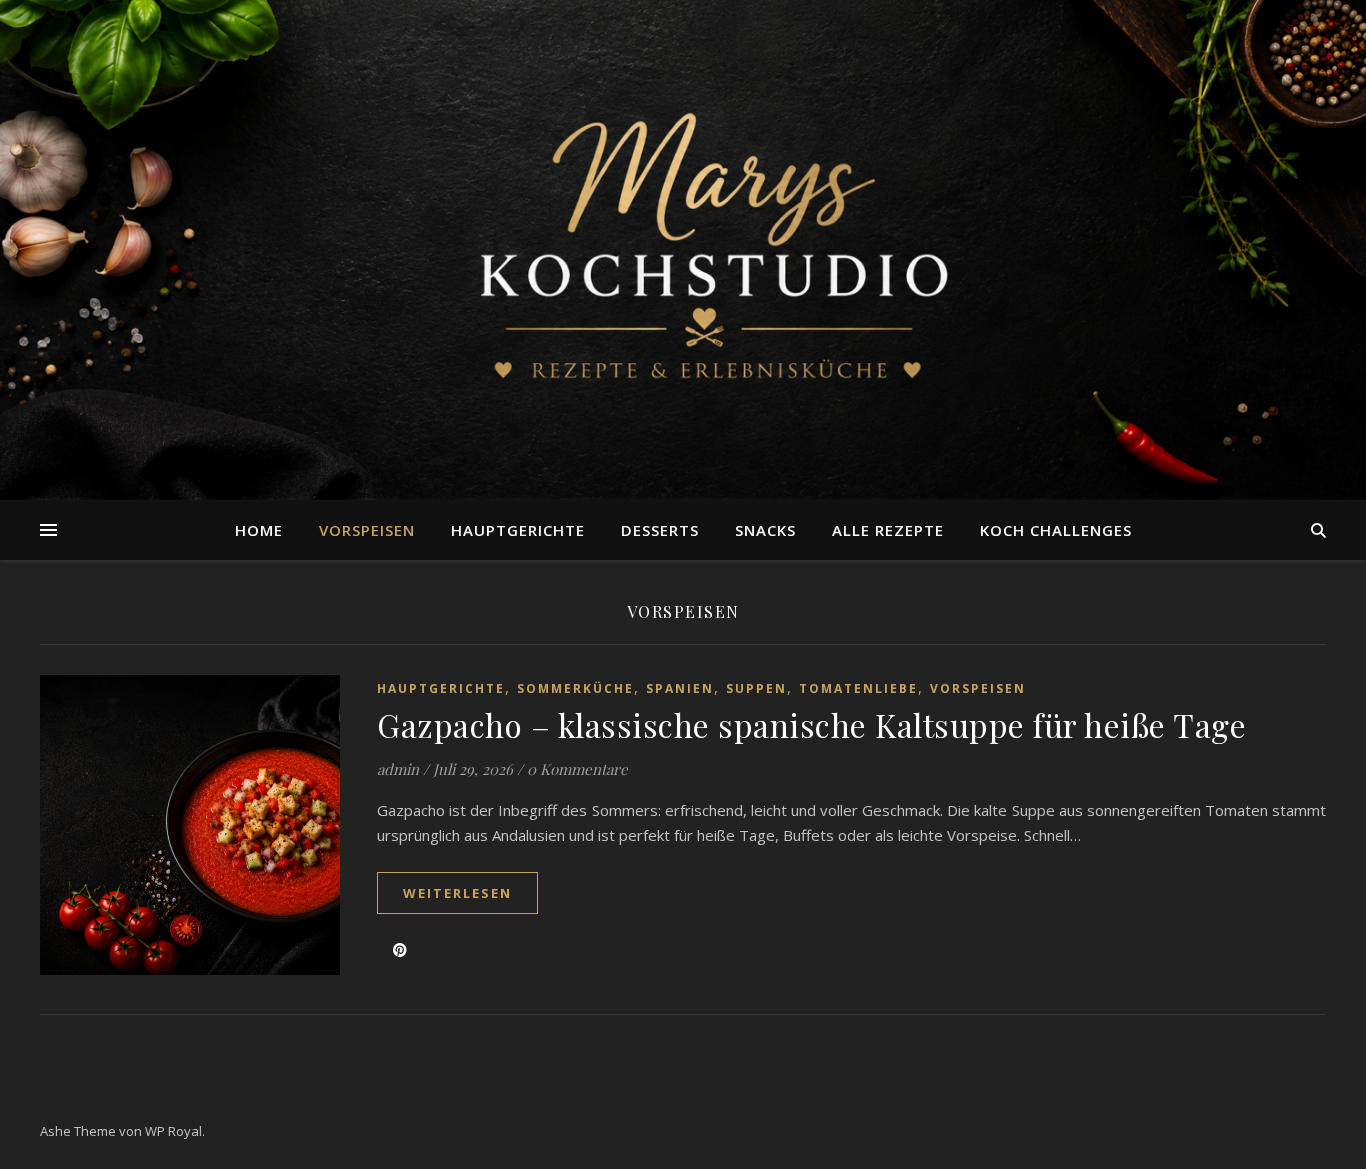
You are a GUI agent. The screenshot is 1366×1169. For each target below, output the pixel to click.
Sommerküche (575, 688)
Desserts (660, 530)
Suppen (756, 688)
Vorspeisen (367, 530)
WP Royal (173, 1131)
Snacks (765, 530)
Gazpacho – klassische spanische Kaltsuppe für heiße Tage (811, 724)
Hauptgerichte (518, 530)
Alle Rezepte (888, 530)
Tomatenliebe (858, 688)
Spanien (680, 688)
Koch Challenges (1056, 530)
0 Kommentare (577, 769)
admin (398, 769)
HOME (259, 530)
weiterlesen (457, 893)
